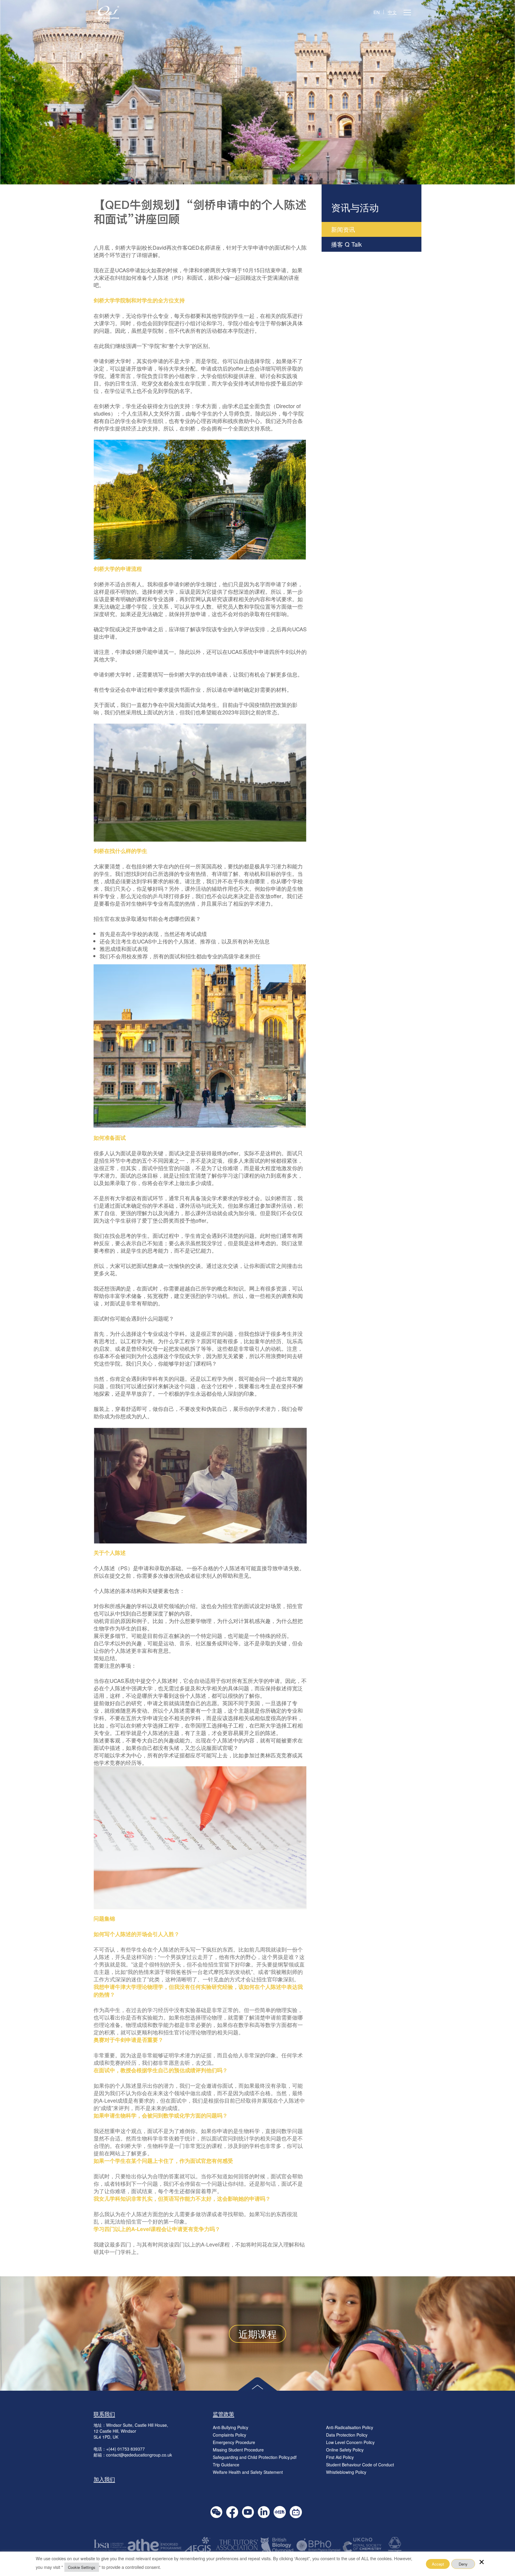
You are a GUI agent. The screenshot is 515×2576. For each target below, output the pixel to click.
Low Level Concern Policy (350, 2442)
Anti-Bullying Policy (231, 2427)
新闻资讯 (343, 229)
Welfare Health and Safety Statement (248, 2472)
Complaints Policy (229, 2435)
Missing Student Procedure (238, 2450)
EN (377, 12)
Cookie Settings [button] (82, 2567)
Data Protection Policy (347, 2435)
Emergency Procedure (234, 2442)
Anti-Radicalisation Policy (350, 2427)
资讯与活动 (355, 207)
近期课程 (257, 2334)
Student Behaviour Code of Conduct (360, 2465)
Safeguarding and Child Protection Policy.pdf (255, 2457)
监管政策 (224, 2414)
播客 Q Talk (346, 244)
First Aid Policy (340, 2457)
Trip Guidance (226, 2465)
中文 (392, 12)
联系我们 (104, 2414)
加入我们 (104, 2479)
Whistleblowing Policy (346, 2472)
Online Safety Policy (345, 2450)
